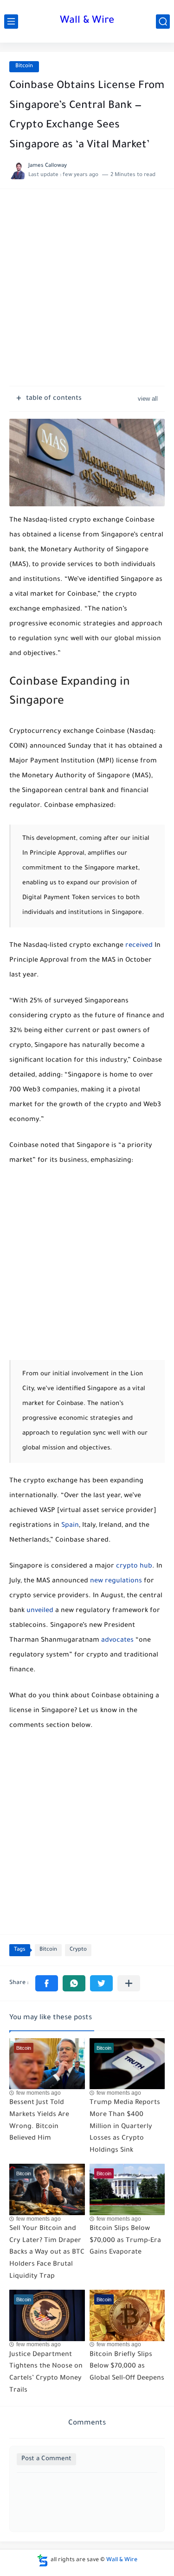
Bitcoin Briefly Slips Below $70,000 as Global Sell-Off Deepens (127, 2367)
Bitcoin (24, 66)
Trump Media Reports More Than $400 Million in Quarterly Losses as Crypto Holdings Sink (125, 2127)
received (139, 946)
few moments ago (39, 2093)
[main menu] (11, 22)
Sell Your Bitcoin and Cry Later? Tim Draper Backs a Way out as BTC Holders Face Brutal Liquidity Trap (47, 2253)
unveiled (40, 1611)
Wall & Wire (87, 21)
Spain (70, 1526)
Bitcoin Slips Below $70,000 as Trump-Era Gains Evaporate (125, 2241)
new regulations (116, 1581)
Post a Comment (46, 2459)
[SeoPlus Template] (43, 2560)
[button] (47, 1983)
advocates (117, 1641)
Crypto (78, 1950)
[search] (163, 22)
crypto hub (134, 1567)
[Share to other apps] (129, 1983)
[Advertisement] (87, 292)
